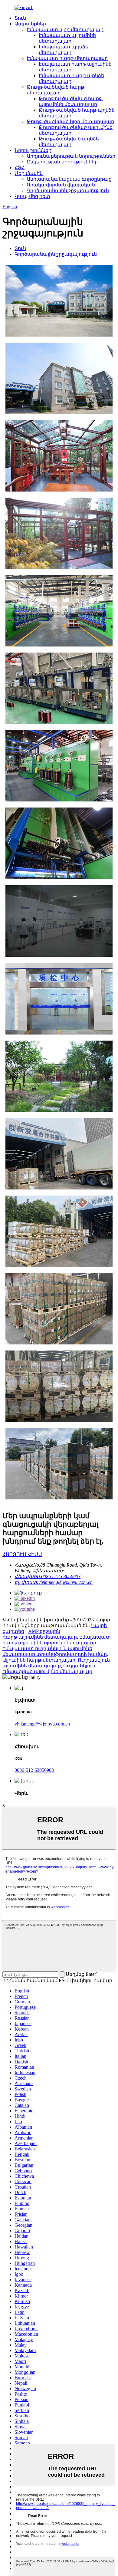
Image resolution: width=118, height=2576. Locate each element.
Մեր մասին (29, 173)
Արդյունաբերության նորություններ (71, 156)
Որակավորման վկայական (61, 185)
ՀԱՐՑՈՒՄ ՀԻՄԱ (22, 1554)
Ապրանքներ (30, 24)
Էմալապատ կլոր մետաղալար (65, 30)
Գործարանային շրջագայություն (68, 191)
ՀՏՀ (20, 168)
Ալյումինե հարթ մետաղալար (39, 1660)
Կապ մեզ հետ (32, 196)
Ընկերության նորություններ (62, 162)
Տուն (20, 18)
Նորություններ (33, 150)
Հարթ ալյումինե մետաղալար (40, 1637)
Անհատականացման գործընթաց (69, 179)
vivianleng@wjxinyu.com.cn (42, 1724)
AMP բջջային (44, 1631)
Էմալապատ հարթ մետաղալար (67, 58)
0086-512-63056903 (34, 1770)
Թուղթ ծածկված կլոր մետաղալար (70, 122)
